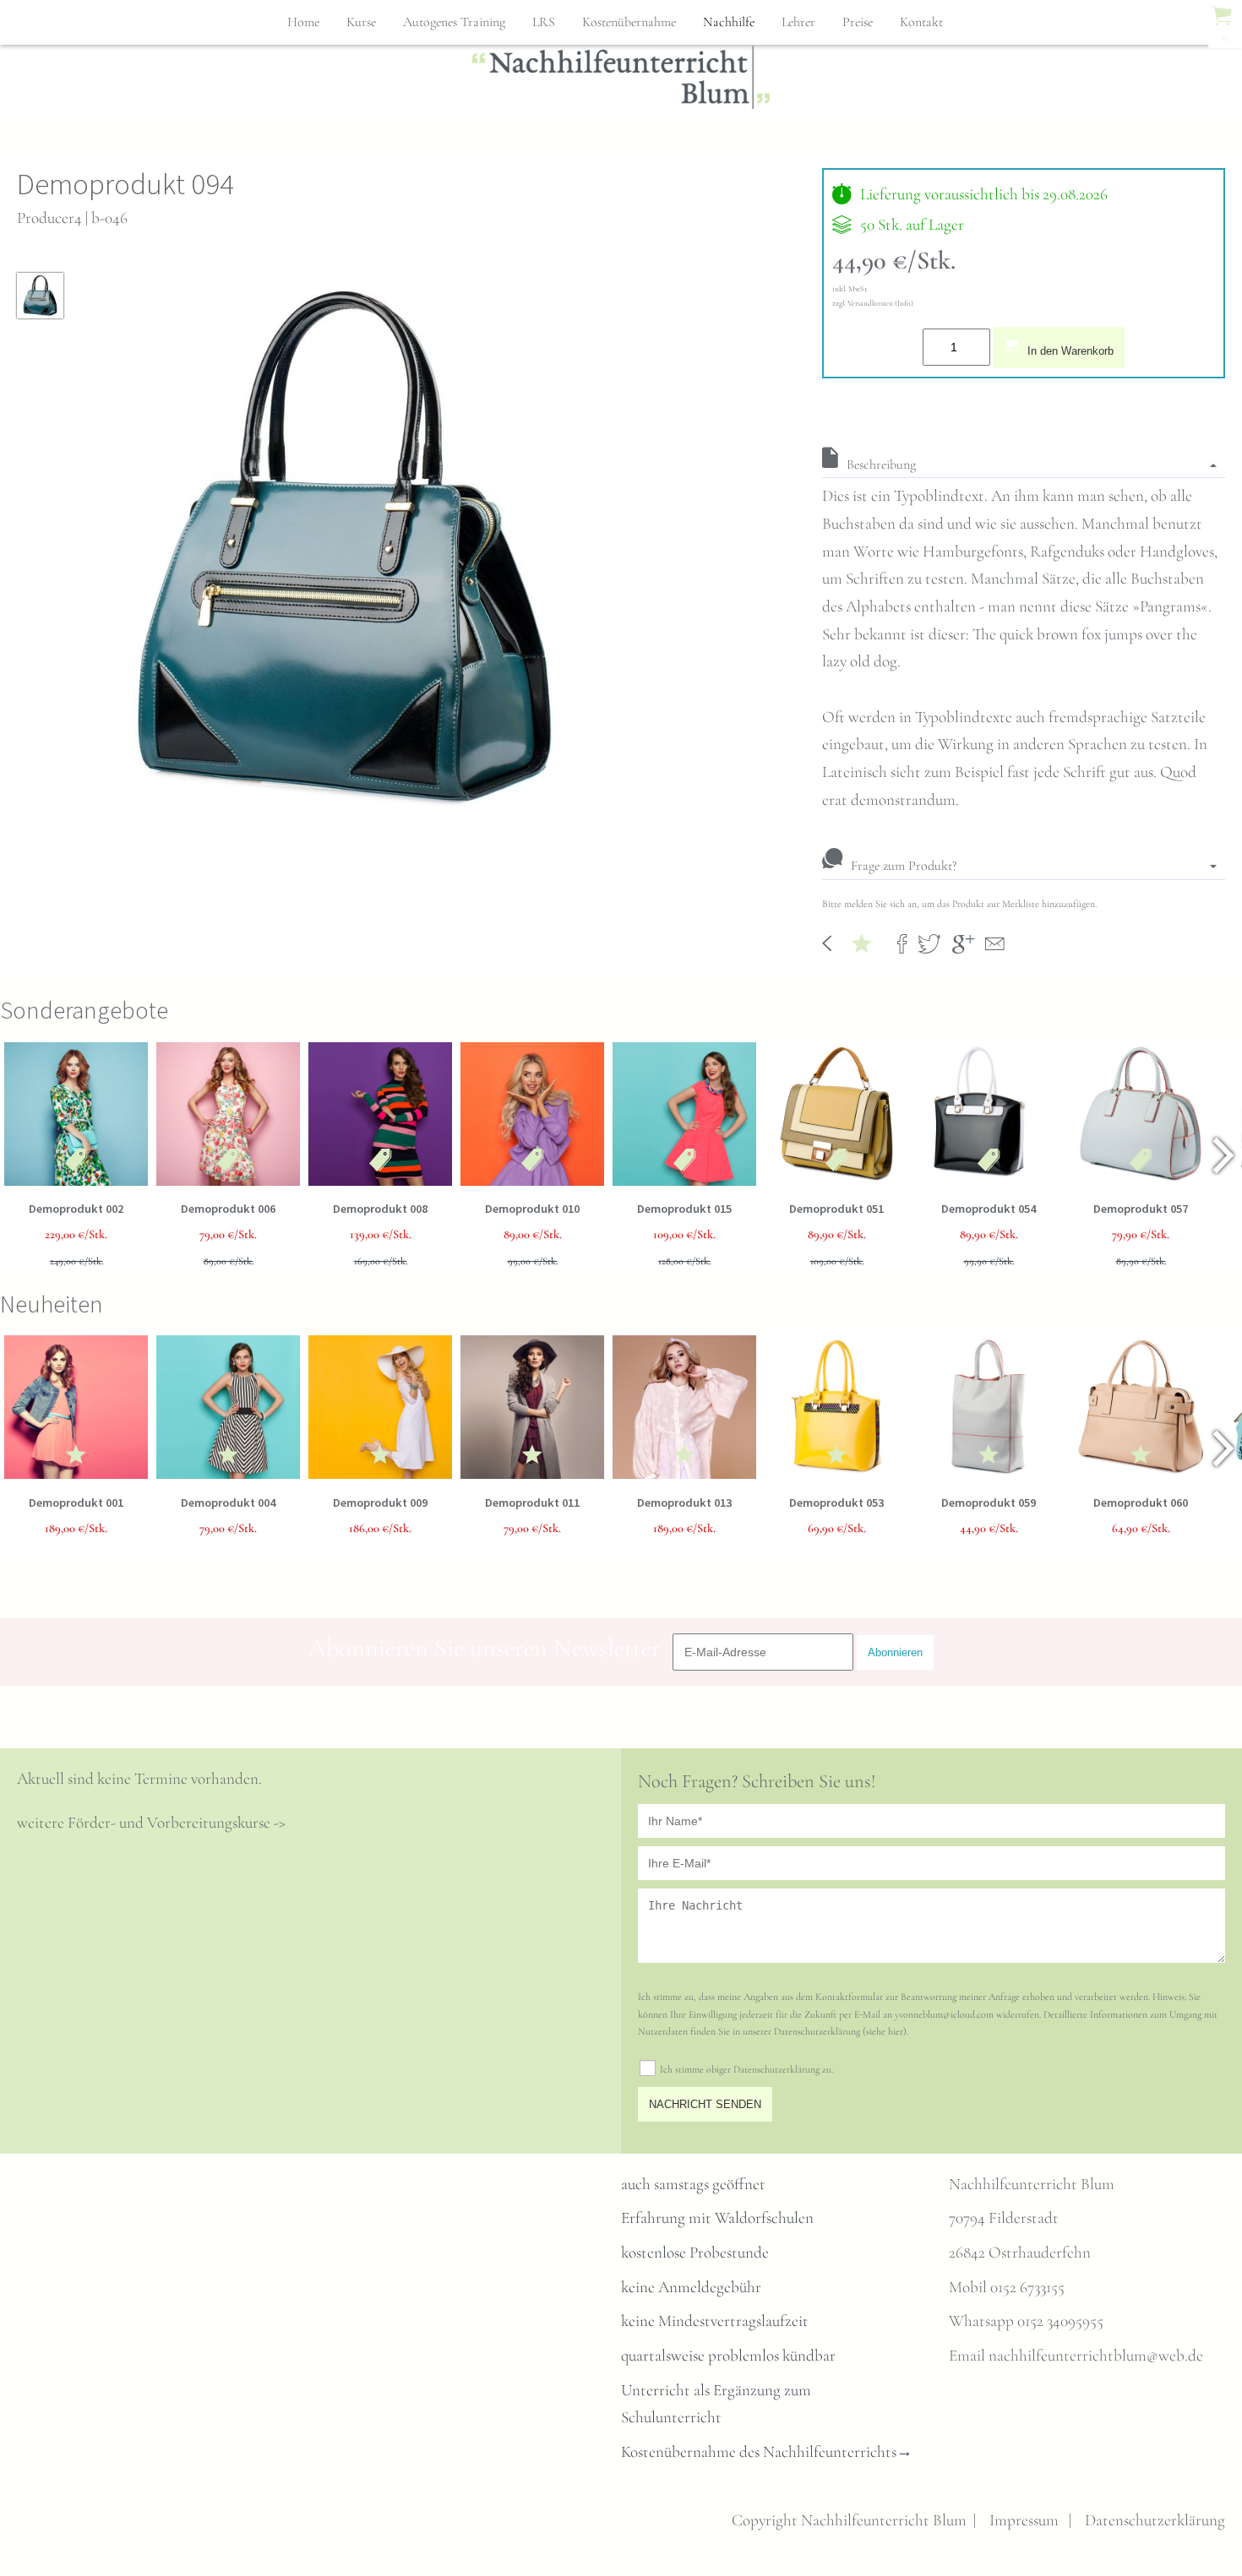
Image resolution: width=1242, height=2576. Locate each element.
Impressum (1024, 2520)
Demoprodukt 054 (989, 1209)
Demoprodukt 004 (228, 1503)
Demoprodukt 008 (380, 1209)
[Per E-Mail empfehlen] (995, 942)
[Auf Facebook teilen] (902, 942)
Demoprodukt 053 (836, 1503)
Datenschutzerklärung (1155, 2520)
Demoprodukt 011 (532, 1503)
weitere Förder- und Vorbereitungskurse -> (151, 1823)
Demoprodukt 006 (228, 1209)
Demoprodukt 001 (76, 1503)
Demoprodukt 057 (1141, 1209)
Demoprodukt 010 (532, 1209)
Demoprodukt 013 (684, 1503)
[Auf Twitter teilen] (929, 942)
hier (896, 2031)
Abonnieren (895, 1652)
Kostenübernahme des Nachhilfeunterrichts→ (767, 2452)
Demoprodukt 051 (836, 1209)
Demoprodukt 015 (684, 1209)
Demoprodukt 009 (380, 1503)
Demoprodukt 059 (989, 1503)
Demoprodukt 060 (1141, 1503)
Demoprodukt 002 (76, 1209)
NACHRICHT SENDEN (705, 2104)
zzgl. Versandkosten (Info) (873, 303)
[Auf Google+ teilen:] (963, 942)
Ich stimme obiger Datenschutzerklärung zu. (746, 2069)
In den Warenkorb (1070, 351)
